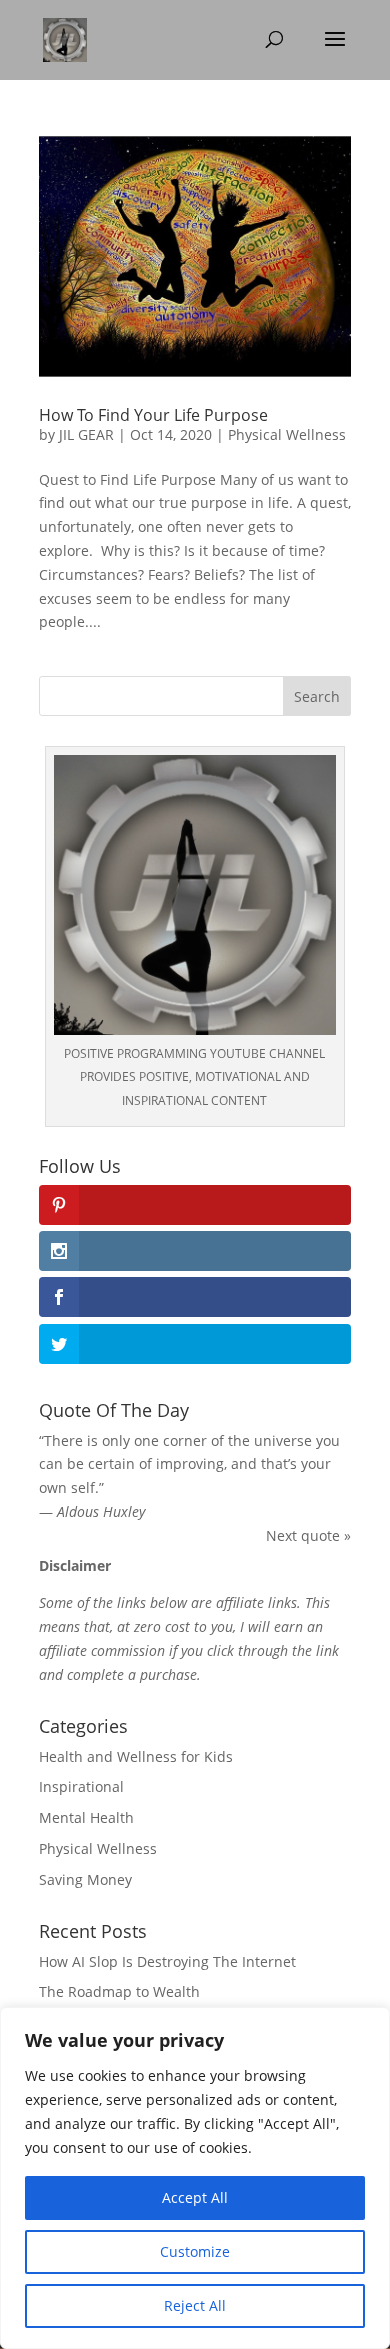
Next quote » (308, 1535)
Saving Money (85, 1879)
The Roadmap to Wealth (119, 1991)
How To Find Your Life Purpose (153, 415)
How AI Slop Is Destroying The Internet (167, 1961)
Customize (195, 2251)
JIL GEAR (86, 434)
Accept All (195, 2197)
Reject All (195, 2305)
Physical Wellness (287, 434)
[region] (195, 2178)
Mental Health (86, 1817)
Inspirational (81, 1786)
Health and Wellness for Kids (136, 1756)
